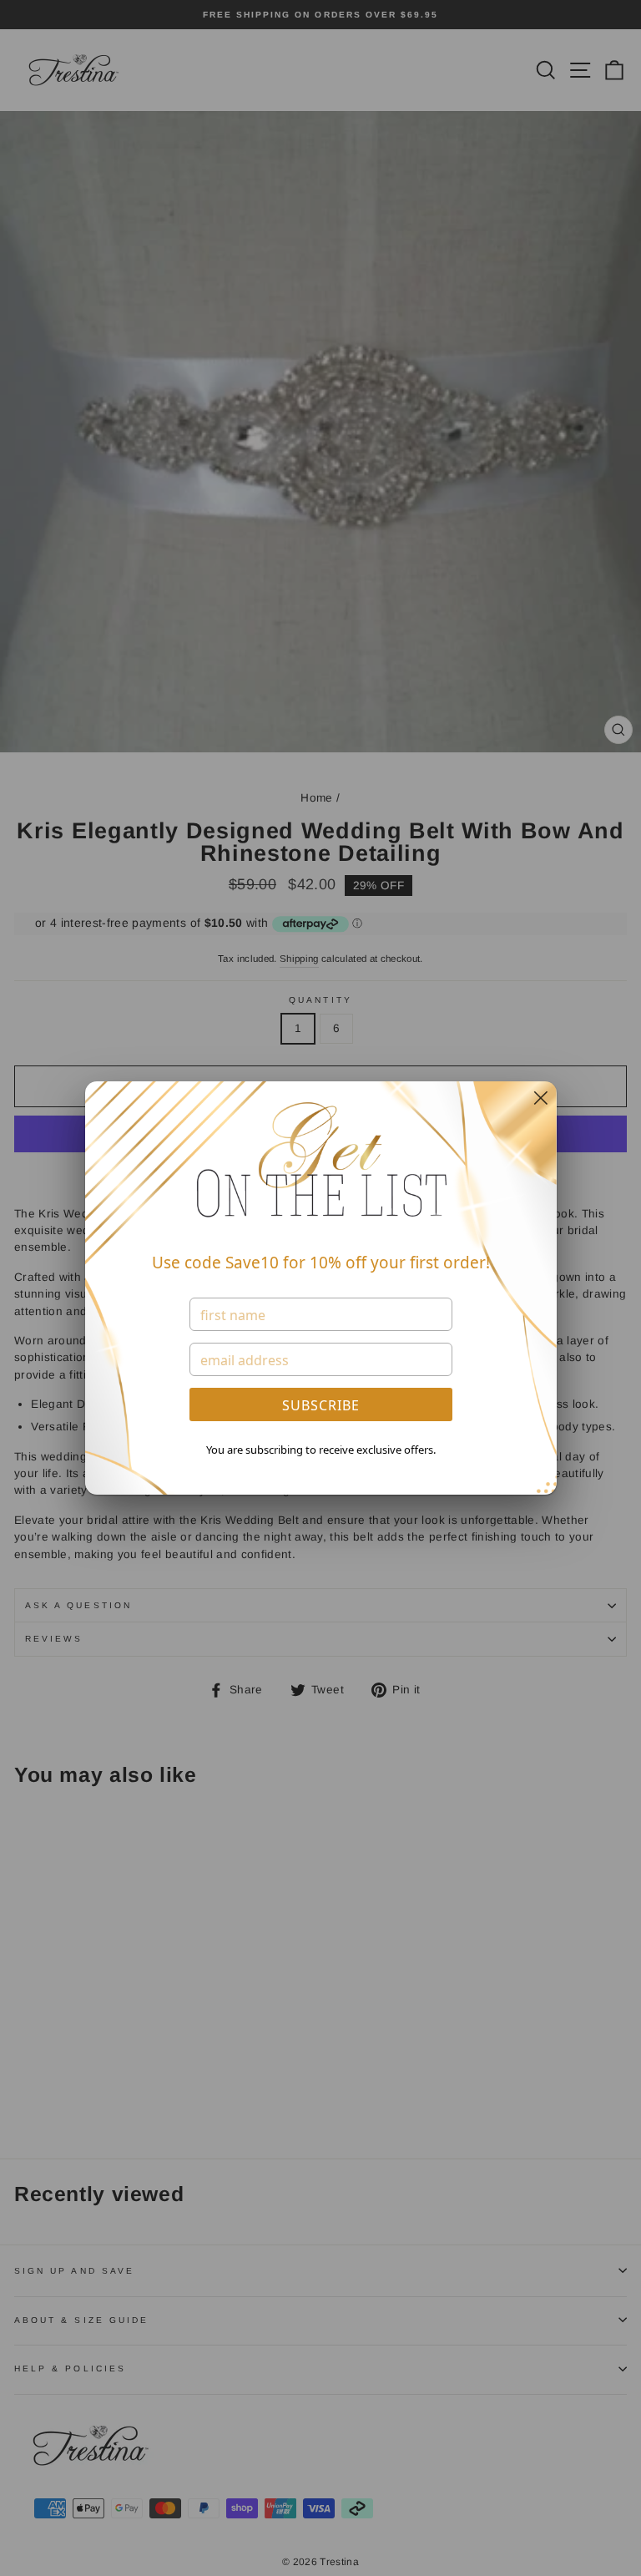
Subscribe (321, 1405)
